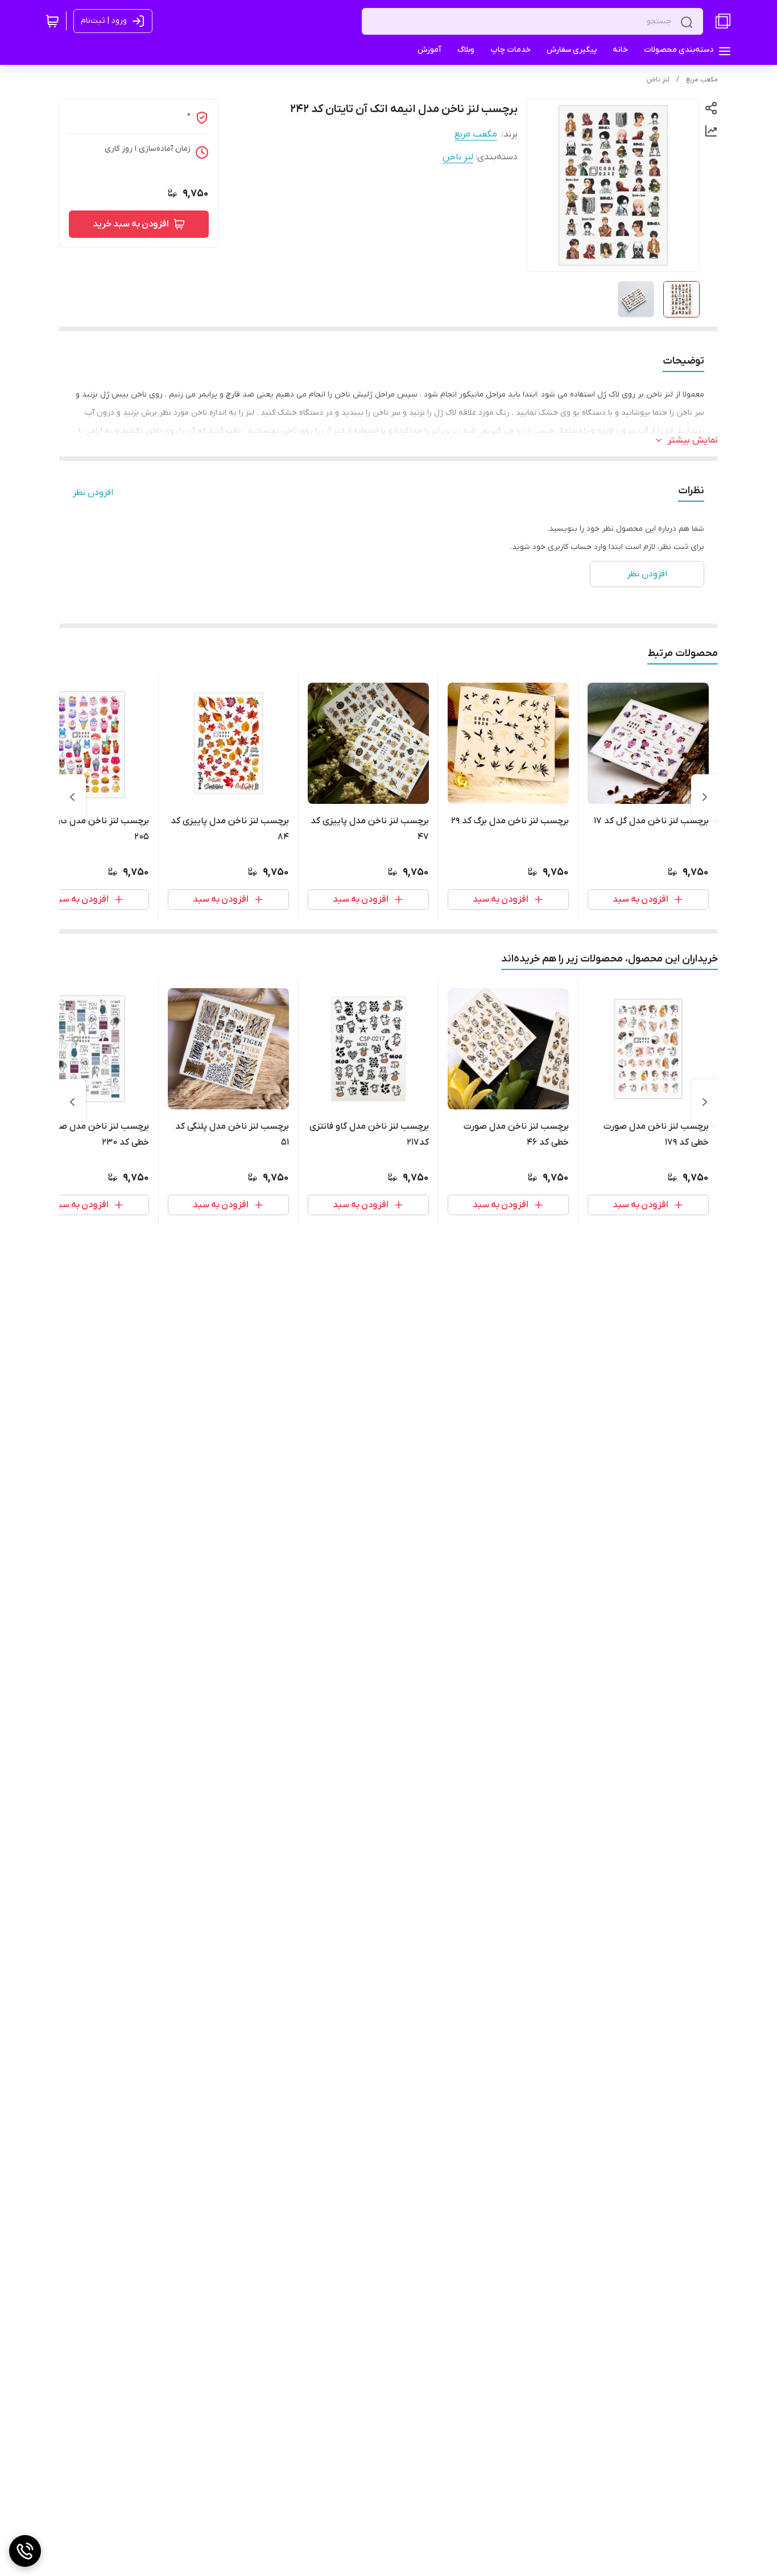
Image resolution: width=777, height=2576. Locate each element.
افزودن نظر (93, 493)
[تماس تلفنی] (25, 2551)
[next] (72, 797)
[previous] (705, 797)
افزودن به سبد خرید (131, 224)
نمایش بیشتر (693, 440)
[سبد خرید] (52, 21)
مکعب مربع (702, 80)
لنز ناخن (658, 80)
